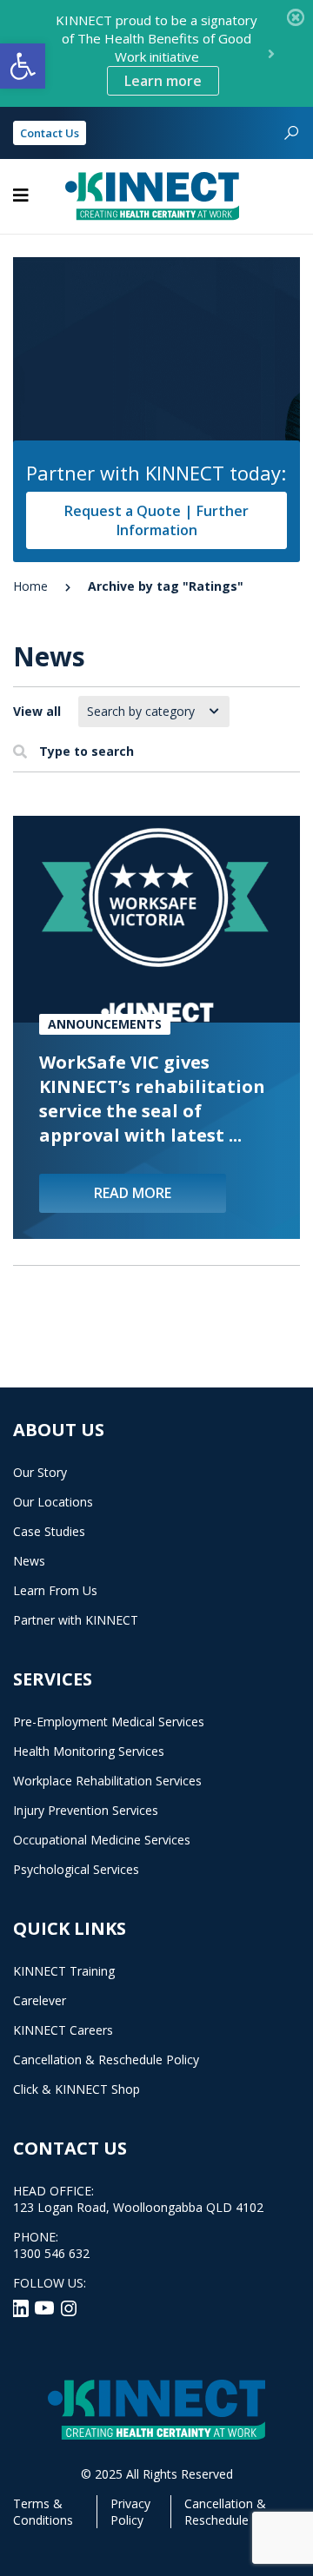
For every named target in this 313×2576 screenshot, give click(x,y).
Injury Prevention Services (86, 1810)
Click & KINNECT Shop (77, 2089)
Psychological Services (76, 1869)
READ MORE (133, 1193)
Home (30, 586)
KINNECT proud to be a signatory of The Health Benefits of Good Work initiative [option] (156, 51)
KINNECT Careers (63, 2030)
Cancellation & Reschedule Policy (106, 2059)
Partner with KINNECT (76, 1620)
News (29, 1561)
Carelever (40, 2000)
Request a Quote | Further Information (156, 520)
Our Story (40, 1472)
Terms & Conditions (43, 2512)
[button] (23, 66)
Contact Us (50, 133)
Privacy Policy (130, 2512)
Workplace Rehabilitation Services (107, 1781)
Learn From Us (55, 1590)
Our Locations (53, 1502)
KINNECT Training (64, 1971)
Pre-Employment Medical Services (109, 1722)
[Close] (296, 17)
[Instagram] (69, 2307)
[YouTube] (46, 2307)
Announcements (105, 1024)
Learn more (163, 81)
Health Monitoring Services (89, 1751)
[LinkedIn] (22, 2307)
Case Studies (49, 1531)
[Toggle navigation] (21, 195)
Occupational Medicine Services (102, 1840)
